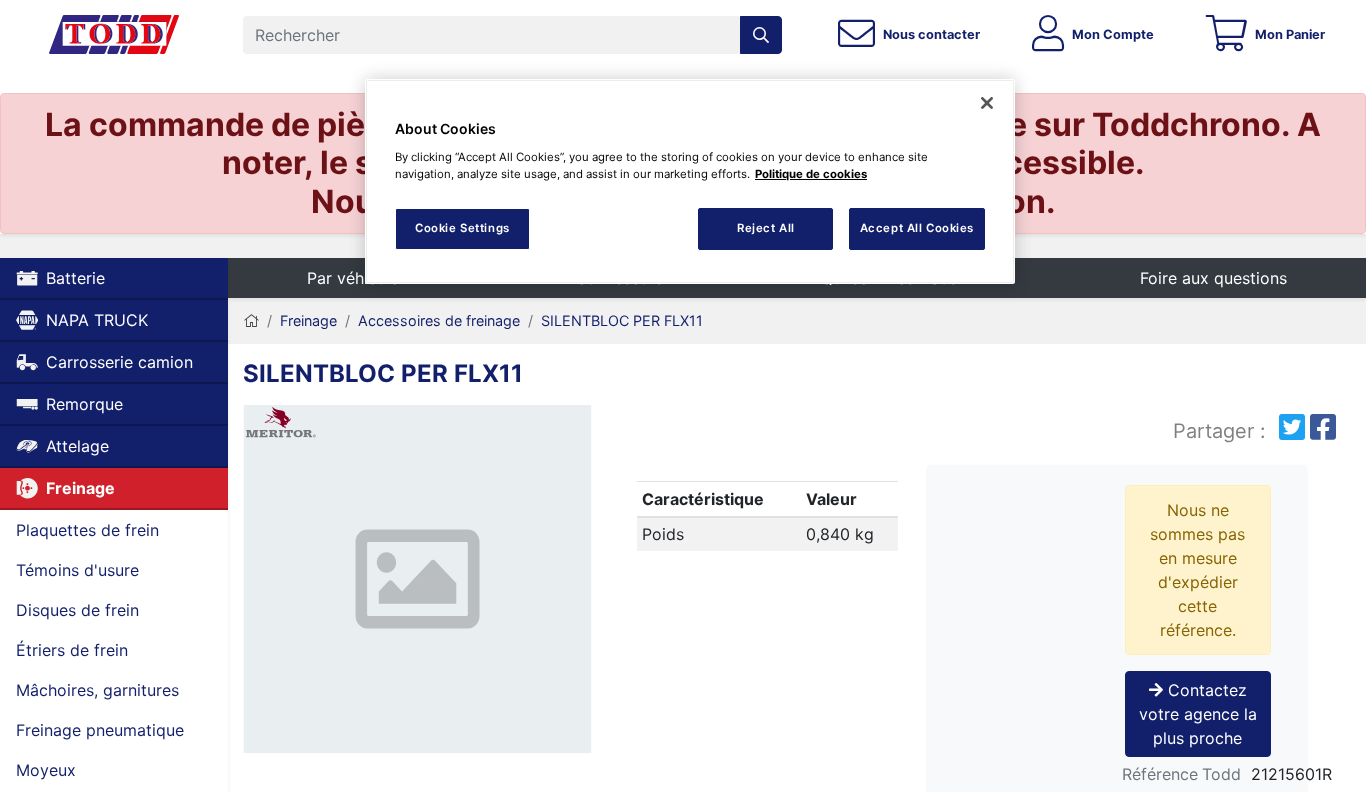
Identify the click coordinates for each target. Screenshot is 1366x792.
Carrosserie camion (119, 362)
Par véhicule (353, 278)
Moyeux (46, 770)
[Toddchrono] (114, 35)
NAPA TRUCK (97, 320)
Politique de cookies (811, 174)
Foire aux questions (1213, 278)
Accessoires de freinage (439, 320)
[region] (690, 181)
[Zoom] (417, 583)
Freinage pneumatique (100, 730)
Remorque (84, 404)
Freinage (80, 488)
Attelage (77, 446)
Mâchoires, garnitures (97, 690)
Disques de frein (77, 610)
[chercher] (761, 35)
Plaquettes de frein (87, 530)
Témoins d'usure (77, 570)
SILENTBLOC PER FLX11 (622, 320)
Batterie (75, 278)
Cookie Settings (462, 228)
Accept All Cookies (917, 228)
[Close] (987, 103)
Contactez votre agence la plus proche (1198, 714)
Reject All (766, 228)
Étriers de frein (72, 650)
